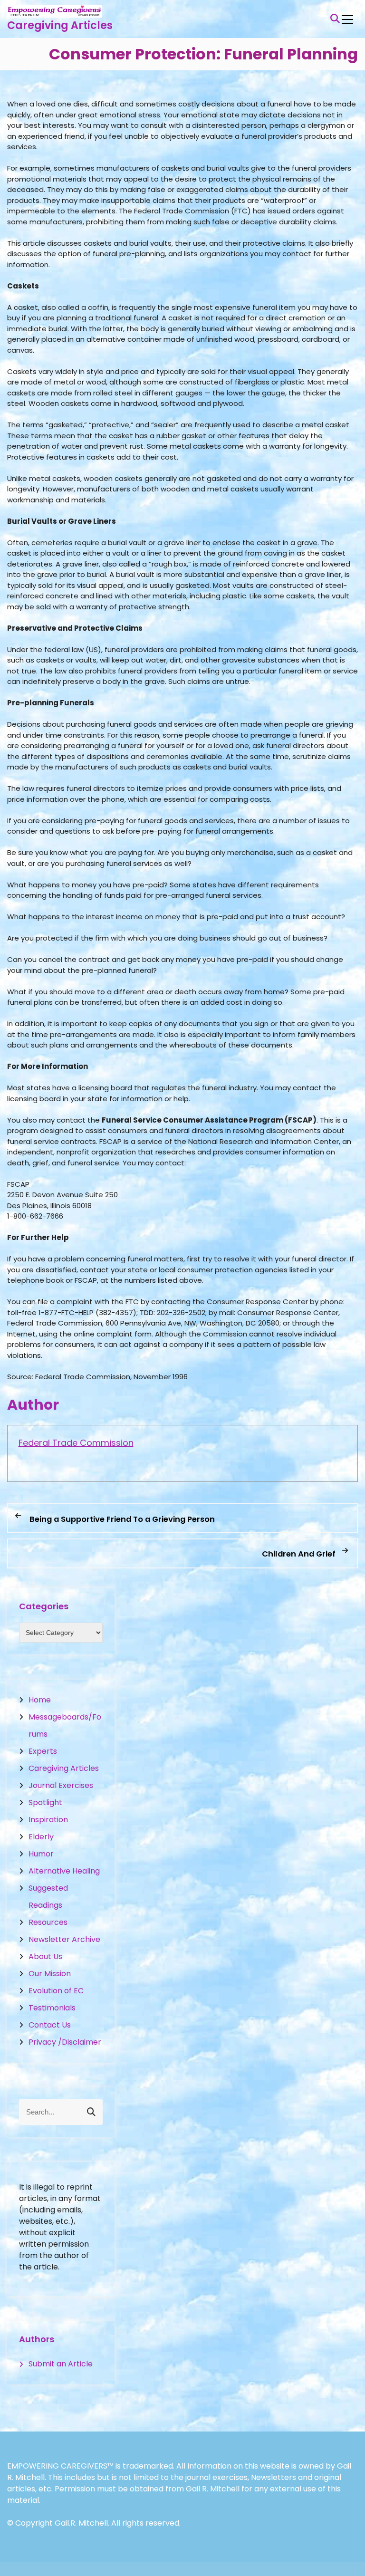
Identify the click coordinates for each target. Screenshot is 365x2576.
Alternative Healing (64, 1871)
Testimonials (52, 2008)
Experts (43, 1751)
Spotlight (45, 1802)
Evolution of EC (56, 1991)
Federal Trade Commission (76, 1443)
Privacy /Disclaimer (65, 2042)
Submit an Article (61, 2364)
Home (40, 1700)
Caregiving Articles (60, 25)
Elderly (41, 1837)
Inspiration (48, 1820)
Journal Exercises (61, 1785)
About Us (45, 1956)
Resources (48, 1922)
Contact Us (50, 2025)
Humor (41, 1854)
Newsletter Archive (64, 1939)
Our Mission (50, 1974)
